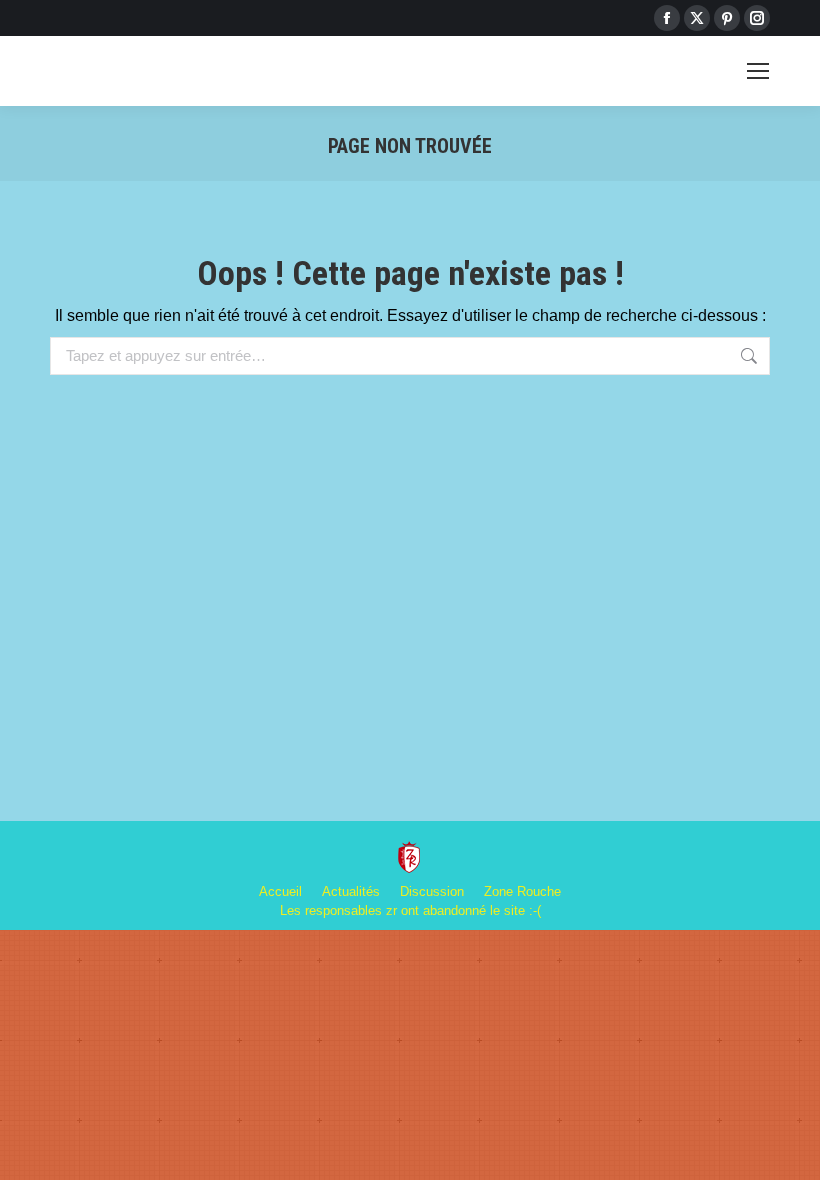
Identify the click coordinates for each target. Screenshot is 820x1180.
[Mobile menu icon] (758, 71)
